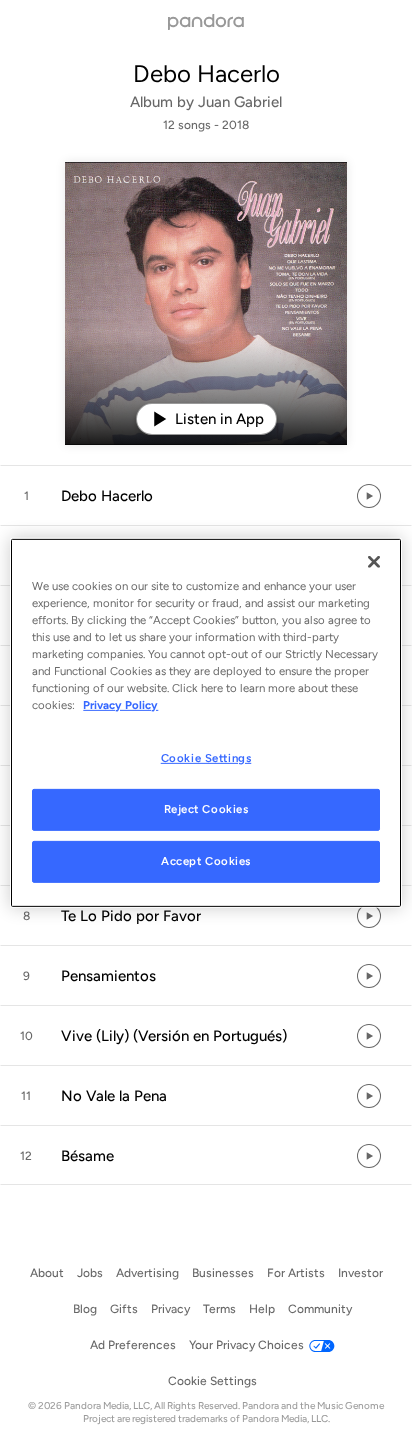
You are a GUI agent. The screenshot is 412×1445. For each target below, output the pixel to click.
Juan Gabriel (240, 102)
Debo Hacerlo (206, 73)
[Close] (374, 561)
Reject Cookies (206, 809)
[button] (206, 496)
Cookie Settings (206, 758)
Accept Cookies (206, 861)
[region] (205, 722)
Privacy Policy (120, 705)
